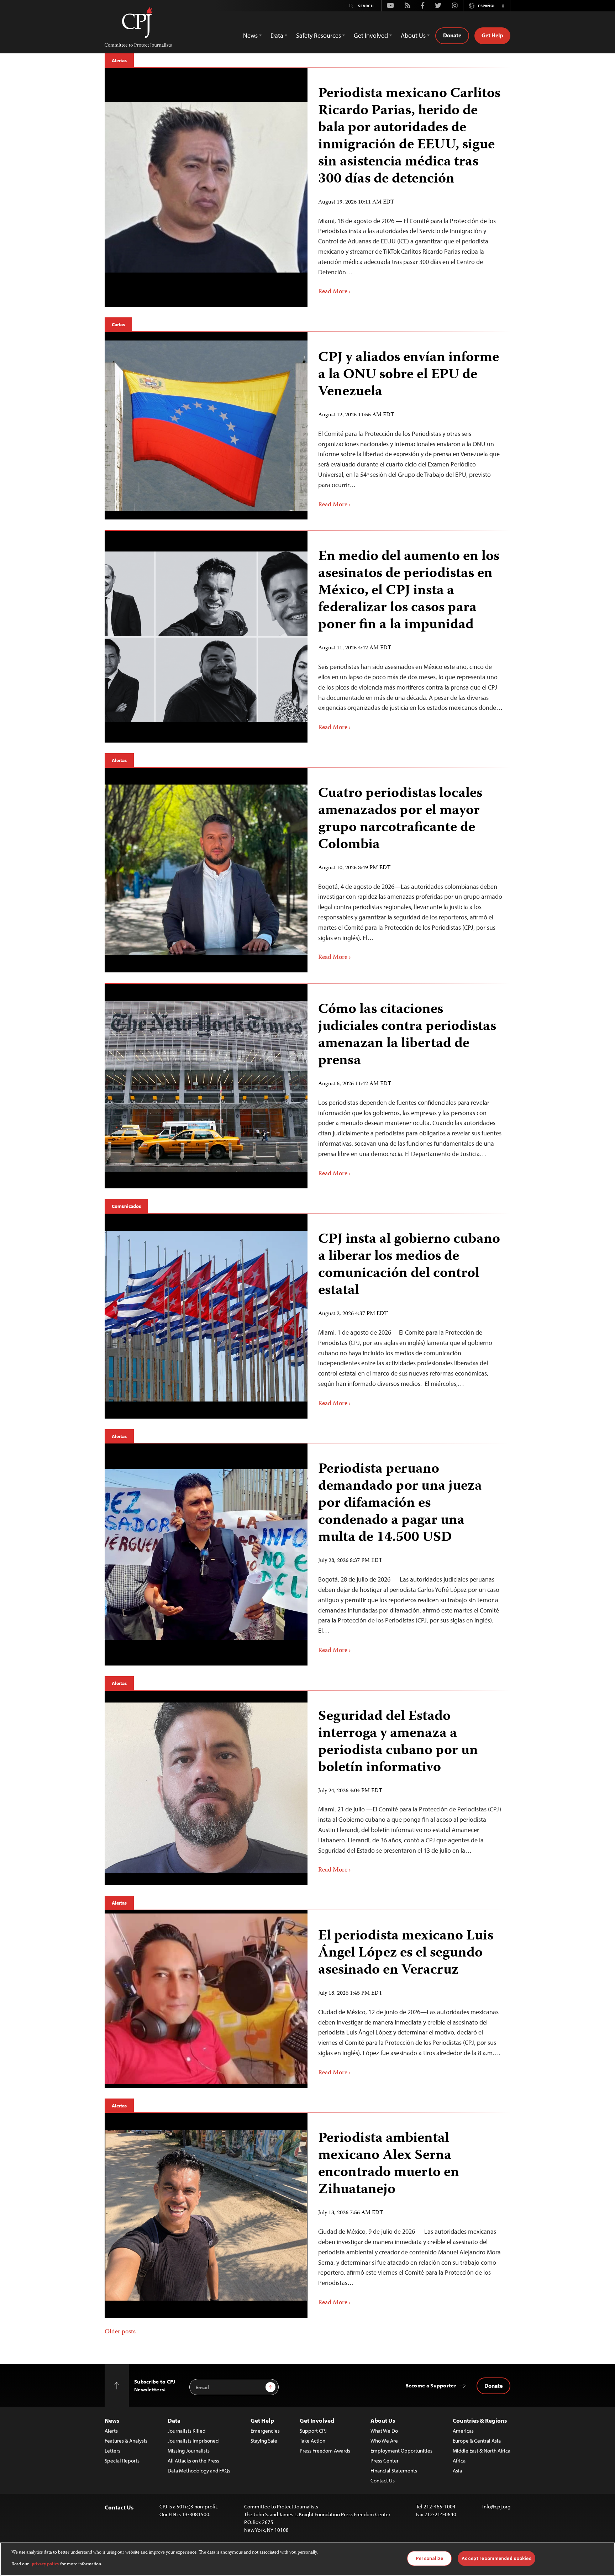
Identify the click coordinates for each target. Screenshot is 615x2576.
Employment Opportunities (401, 2451)
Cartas (118, 324)
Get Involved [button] (371, 35)
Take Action (312, 2441)
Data (174, 2420)
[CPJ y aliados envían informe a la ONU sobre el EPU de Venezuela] (206, 426)
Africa (459, 2461)
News (112, 2420)
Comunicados (126, 1206)
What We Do (384, 2431)
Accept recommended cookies (496, 2558)
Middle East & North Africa (482, 2451)
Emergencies (265, 2431)
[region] (307, 2559)
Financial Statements (394, 2471)
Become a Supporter (431, 2385)
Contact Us (383, 2480)
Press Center (385, 2461)
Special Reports (122, 2461)
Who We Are (384, 2441)
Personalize (429, 2558)
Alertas (119, 60)
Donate (452, 35)
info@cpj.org (496, 2506)
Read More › (335, 292)
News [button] (250, 35)
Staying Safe (264, 2441)
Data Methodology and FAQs (199, 2471)
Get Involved (317, 2420)
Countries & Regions (480, 2420)
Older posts (120, 2332)
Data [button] (277, 35)
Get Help (492, 35)
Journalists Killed (186, 2431)
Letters (112, 2451)
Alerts (111, 2431)
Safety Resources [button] (319, 35)
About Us (383, 2420)
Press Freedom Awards (325, 2451)
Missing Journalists (189, 2451)
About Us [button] (413, 35)
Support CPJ (313, 2431)
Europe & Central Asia (477, 2441)
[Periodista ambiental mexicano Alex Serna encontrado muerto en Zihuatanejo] (206, 2215)
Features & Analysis (126, 2441)
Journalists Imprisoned (193, 2441)
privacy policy (45, 2564)
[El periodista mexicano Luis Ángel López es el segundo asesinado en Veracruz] (206, 1999)
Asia (457, 2471)
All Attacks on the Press (193, 2461)
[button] (503, 6)
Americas (463, 2431)
